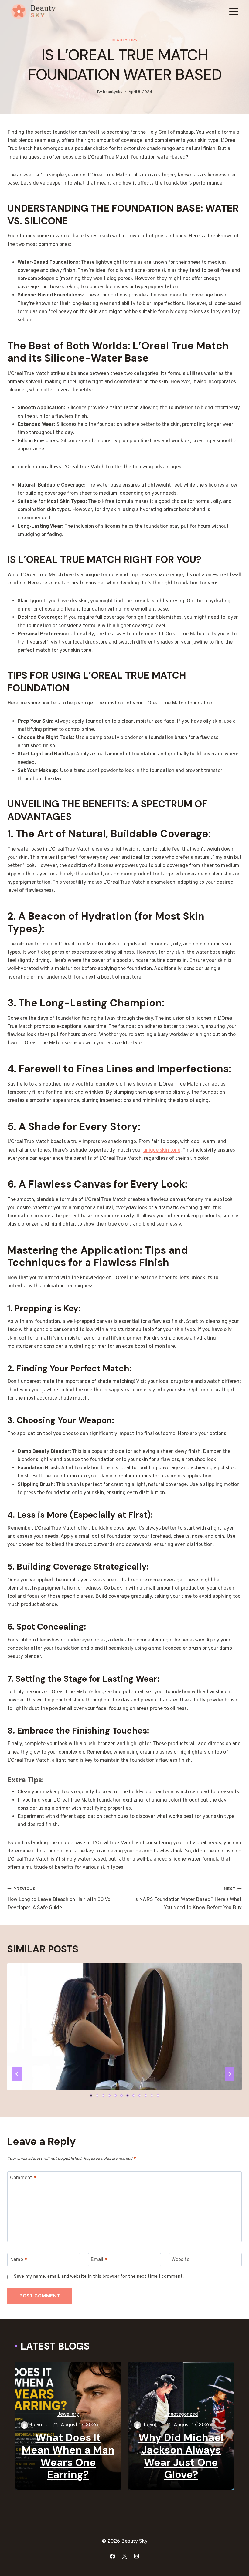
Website (180, 2260)
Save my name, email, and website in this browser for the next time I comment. (99, 2277)
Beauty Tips (124, 40)
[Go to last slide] (17, 2074)
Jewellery (68, 2414)
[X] (124, 2556)
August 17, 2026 (79, 2425)
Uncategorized (181, 2414)
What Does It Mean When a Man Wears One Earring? (68, 2456)
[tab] (91, 2096)
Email (99, 2260)
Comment (23, 2178)
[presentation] (124, 2041)
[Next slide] (230, 2074)
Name (19, 2260)
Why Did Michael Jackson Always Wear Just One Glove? (181, 2456)
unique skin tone (162, 1150)
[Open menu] (234, 11)
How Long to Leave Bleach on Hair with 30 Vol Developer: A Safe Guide (59, 1899)
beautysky (113, 92)
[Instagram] (136, 2556)
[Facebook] (113, 2556)
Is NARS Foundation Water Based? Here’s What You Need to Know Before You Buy (188, 1899)
